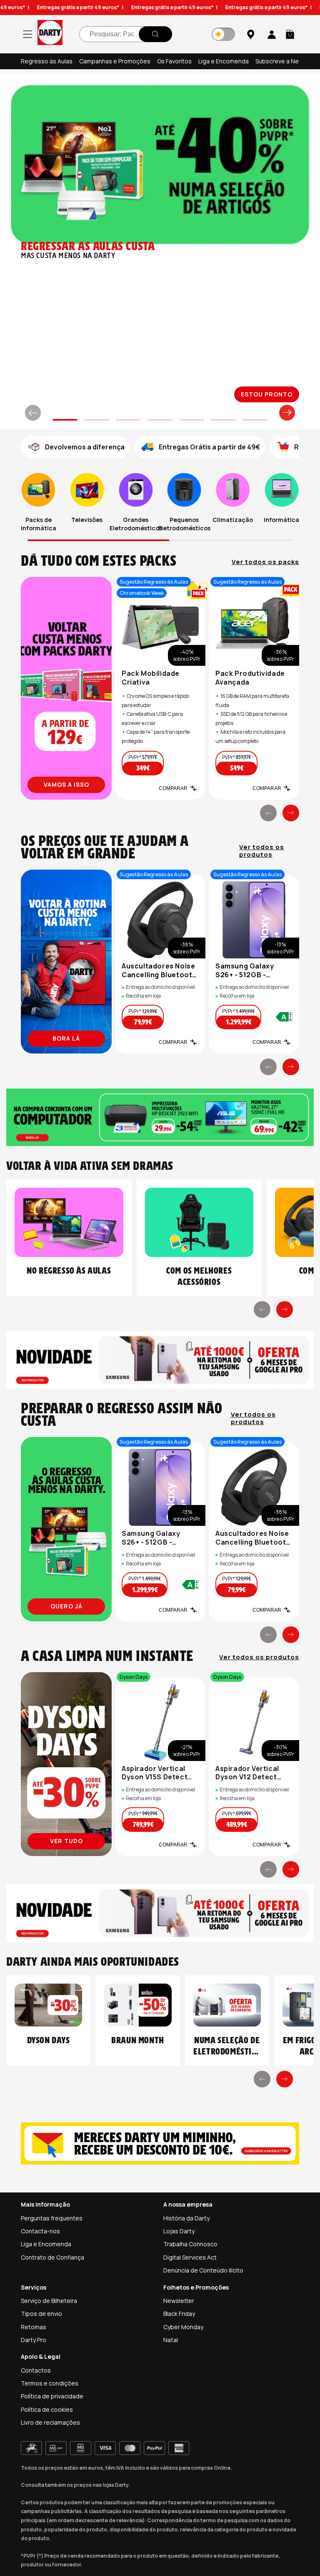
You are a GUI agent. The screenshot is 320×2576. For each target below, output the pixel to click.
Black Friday (179, 2314)
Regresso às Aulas (47, 61)
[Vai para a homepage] (50, 34)
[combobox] (126, 34)
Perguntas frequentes (52, 2218)
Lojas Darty (179, 2231)
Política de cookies (47, 2409)
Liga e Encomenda (224, 61)
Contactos (36, 2370)
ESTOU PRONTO (267, 393)
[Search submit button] (155, 34)
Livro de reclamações (50, 2422)
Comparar (173, 788)
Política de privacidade (52, 2396)
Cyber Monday (183, 2327)
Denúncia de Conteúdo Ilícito (203, 2270)
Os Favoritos (174, 61)
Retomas (34, 2327)
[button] (290, 34)
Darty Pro (34, 2340)
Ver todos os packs (265, 561)
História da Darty (186, 2218)
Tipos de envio (41, 2314)
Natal (171, 2340)
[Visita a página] (66, 687)
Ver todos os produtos (262, 850)
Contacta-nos (40, 2231)
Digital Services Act (190, 2257)
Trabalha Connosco (190, 2244)
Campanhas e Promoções (115, 61)
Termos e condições (50, 2383)
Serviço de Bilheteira (49, 2301)
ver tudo (66, 1841)
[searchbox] (126, 34)
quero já (66, 1606)
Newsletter (179, 2301)
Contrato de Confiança (52, 2257)
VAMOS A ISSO (66, 784)
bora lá (66, 1038)
